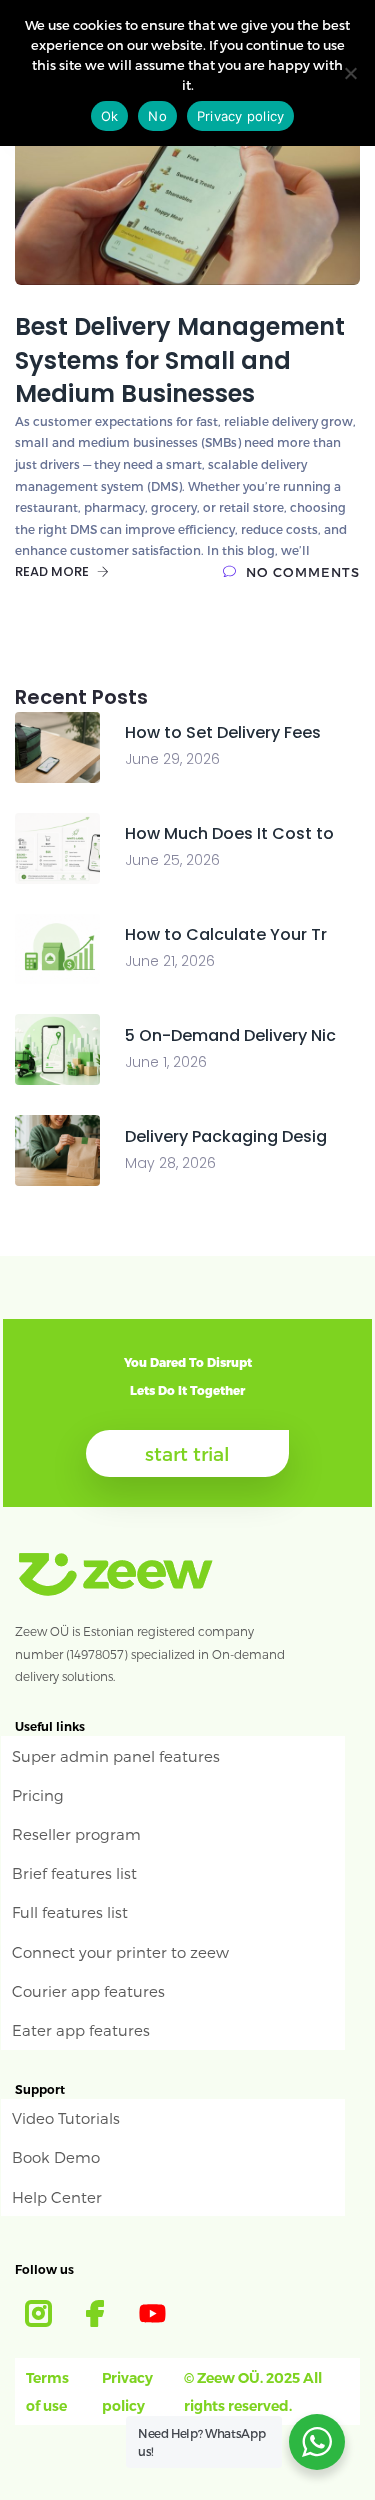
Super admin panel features (116, 1756)
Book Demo (56, 2157)
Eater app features (81, 2030)
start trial (187, 1453)
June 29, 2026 (172, 759)
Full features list (70, 1912)
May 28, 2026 (170, 1163)
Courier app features (88, 1991)
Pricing (38, 1795)
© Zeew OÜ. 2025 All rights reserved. (253, 2392)
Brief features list (74, 1873)
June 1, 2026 (166, 1062)
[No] (350, 73)
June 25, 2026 (172, 860)
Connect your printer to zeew (120, 1952)
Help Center (57, 2197)
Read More (53, 571)
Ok (110, 116)
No (157, 116)
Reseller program (76, 1834)
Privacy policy (127, 2392)
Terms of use (47, 2392)
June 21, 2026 (170, 961)
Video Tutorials (66, 2118)
